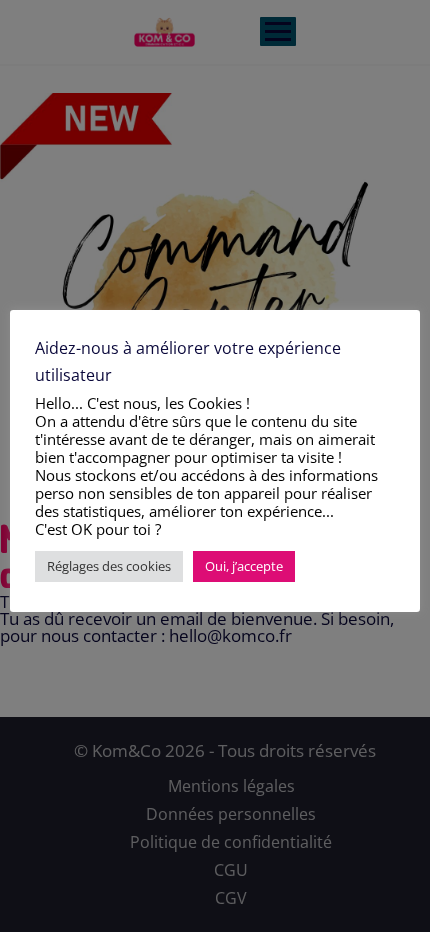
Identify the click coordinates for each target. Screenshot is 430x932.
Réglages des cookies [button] (109, 566)
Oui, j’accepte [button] (244, 566)
